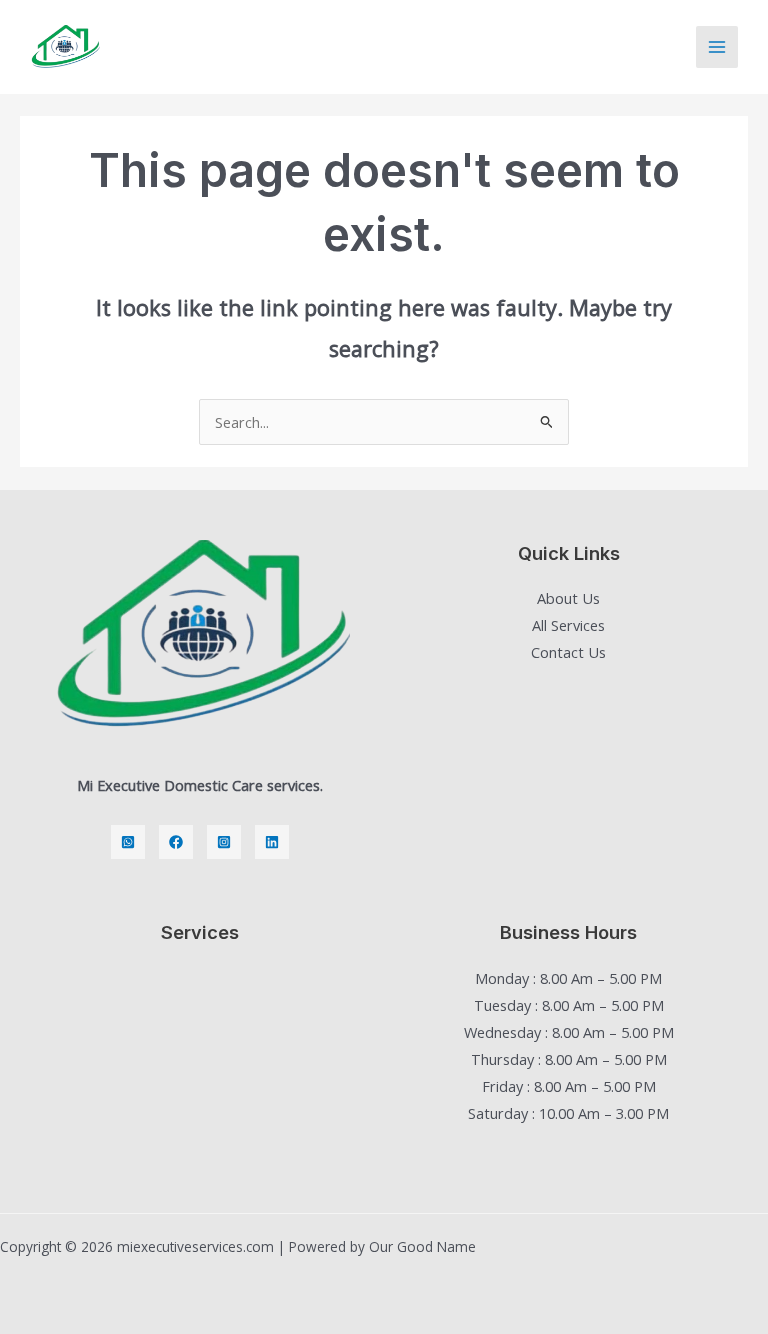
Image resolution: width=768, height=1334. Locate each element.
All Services (568, 625)
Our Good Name (422, 1246)
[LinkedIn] (272, 842)
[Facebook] (176, 842)
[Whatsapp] (128, 842)
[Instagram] (224, 842)
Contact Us (568, 652)
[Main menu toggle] (717, 47)
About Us (568, 598)
